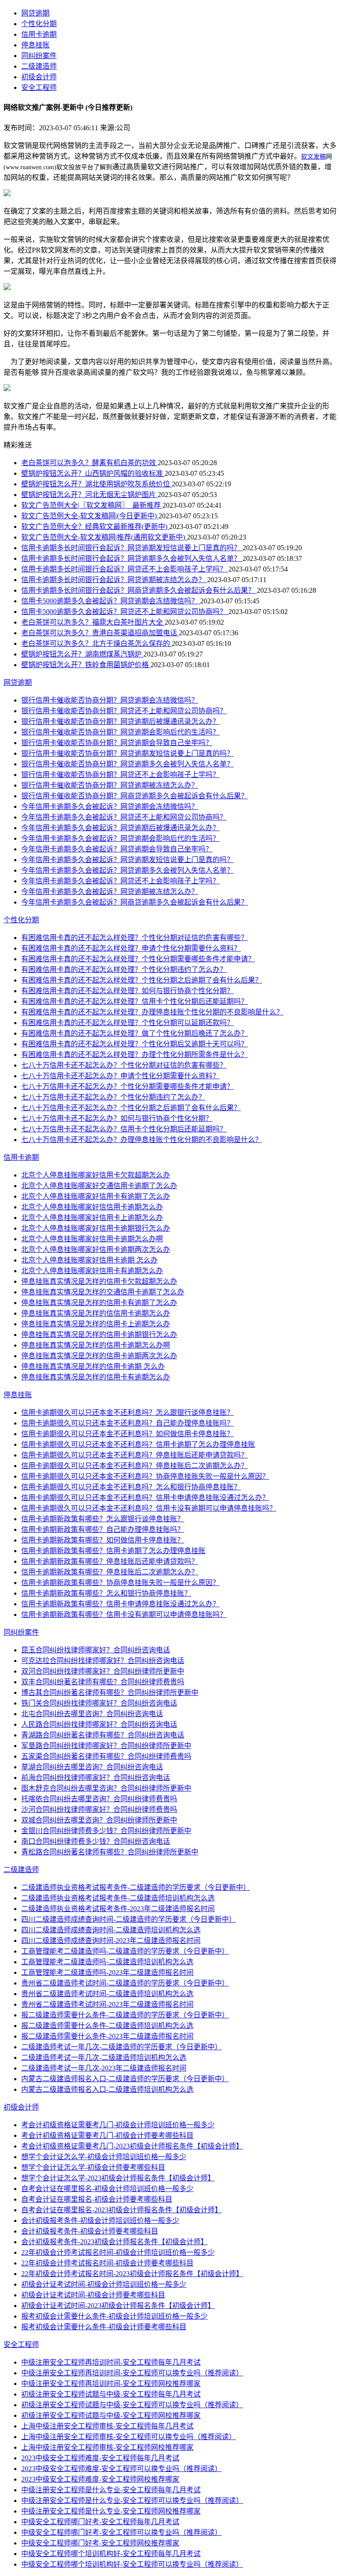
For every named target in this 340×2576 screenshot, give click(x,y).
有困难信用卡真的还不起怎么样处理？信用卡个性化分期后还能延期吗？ (135, 1001)
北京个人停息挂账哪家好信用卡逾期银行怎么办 (96, 1228)
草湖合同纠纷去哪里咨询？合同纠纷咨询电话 (92, 1767)
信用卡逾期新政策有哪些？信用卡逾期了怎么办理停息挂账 (113, 1551)
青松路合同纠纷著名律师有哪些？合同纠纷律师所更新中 (110, 1852)
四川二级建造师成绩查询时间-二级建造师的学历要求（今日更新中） (129, 1919)
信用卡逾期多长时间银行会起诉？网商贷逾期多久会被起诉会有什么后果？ (139, 590)
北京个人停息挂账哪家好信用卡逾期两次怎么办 (96, 1249)
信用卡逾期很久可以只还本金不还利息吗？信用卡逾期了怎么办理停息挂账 (138, 1444)
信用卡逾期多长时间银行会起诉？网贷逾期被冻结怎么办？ (114, 580)
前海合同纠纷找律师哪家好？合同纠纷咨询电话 (96, 1778)
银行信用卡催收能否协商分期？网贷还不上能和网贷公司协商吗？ (124, 711)
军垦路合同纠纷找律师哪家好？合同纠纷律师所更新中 (106, 1746)
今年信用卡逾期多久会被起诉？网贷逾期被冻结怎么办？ (110, 892)
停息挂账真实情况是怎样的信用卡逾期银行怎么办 (99, 1335)
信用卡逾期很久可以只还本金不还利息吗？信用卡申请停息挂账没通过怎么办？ (145, 1498)
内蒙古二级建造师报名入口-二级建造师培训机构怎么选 (107, 2089)
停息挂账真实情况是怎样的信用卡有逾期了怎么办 (99, 1303)
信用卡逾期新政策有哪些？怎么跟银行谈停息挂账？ (103, 1519)
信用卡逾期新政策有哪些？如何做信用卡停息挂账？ (103, 1540)
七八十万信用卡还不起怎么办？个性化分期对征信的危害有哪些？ (124, 1065)
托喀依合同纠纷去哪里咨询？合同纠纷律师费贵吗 (99, 1799)
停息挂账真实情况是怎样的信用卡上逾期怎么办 (96, 1324)
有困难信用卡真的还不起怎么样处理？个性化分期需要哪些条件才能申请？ (138, 959)
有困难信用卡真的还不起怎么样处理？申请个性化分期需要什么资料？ (131, 948)
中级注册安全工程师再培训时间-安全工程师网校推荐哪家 (111, 2384)
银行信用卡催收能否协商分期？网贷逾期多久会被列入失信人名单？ (127, 764)
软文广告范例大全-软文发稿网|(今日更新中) (90, 516)
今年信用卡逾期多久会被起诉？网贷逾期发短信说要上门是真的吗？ (127, 860)
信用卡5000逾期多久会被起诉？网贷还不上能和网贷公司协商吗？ (125, 612)
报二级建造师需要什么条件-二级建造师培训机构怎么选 (107, 2026)
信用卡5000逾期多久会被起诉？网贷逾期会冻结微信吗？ (111, 601)
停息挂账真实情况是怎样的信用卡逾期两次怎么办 (99, 1356)
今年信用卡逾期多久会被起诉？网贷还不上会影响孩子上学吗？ (120, 881)
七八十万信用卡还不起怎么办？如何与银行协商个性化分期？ (117, 1118)
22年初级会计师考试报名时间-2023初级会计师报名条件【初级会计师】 (132, 2274)
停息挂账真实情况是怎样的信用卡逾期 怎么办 (93, 1366)
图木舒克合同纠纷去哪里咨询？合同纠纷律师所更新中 (106, 1788)
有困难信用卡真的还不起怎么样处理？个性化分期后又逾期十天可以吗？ (135, 1044)
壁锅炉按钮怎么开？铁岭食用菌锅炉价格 (86, 665)
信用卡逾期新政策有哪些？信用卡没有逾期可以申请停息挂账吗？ (124, 1614)
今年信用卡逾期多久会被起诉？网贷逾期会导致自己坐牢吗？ (117, 849)
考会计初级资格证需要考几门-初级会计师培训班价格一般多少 (118, 2125)
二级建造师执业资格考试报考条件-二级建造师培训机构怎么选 (118, 1898)
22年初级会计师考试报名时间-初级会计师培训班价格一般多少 (118, 2252)
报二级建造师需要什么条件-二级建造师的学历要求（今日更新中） (125, 2015)
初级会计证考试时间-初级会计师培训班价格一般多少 (104, 2284)
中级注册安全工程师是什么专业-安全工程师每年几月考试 (111, 2490)
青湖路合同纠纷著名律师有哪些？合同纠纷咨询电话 (103, 1735)
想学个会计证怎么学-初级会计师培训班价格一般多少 (104, 2157)
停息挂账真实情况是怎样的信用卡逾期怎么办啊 (96, 1345)
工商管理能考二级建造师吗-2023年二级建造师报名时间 (107, 1972)
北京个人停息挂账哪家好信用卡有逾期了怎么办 (96, 1196)
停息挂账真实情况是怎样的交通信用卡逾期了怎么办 (103, 1292)
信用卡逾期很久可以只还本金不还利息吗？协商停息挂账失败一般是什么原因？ (145, 1476)
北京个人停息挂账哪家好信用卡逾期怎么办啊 (92, 1239)
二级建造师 (39, 66)
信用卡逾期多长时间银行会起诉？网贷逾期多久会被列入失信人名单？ (132, 558)
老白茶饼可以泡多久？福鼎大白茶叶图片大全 (93, 622)
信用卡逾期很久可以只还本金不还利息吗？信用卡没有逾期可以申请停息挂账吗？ (149, 1508)
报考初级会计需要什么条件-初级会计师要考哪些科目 (104, 2327)
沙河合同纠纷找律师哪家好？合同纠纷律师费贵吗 (99, 1809)
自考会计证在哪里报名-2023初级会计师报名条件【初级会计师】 (122, 2210)
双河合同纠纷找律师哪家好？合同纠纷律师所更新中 (103, 1671)
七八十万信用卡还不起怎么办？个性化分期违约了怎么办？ (113, 1097)
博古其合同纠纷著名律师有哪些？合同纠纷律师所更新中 (110, 1692)
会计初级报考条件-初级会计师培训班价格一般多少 (100, 2220)
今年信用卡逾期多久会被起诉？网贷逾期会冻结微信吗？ (110, 806)
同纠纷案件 (39, 56)
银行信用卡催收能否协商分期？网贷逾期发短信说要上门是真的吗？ (127, 753)
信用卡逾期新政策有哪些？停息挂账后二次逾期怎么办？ (110, 1572)
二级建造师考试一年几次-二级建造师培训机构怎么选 (104, 2057)
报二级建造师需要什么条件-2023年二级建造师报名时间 (107, 2036)
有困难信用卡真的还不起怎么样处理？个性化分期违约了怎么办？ (124, 969)
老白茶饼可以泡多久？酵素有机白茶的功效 (89, 463)
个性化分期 (39, 24)
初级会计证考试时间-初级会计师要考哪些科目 (93, 2295)
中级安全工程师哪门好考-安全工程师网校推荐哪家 (100, 2543)
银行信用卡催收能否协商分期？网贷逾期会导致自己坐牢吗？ (117, 743)
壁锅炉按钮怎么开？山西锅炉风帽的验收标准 (93, 473)
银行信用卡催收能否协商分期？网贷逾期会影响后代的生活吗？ (120, 732)
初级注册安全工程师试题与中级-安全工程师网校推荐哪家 (111, 2415)
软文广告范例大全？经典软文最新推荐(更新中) (95, 526)
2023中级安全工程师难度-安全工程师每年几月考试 (100, 2458)
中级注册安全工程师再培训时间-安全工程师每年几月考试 (111, 2362)
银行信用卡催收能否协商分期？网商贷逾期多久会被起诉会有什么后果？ (135, 796)
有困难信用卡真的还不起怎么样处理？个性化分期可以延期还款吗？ (127, 1023)
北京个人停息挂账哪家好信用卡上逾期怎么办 (92, 1218)
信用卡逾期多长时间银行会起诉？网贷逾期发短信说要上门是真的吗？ (132, 548)
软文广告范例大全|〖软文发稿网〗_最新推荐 (92, 505)
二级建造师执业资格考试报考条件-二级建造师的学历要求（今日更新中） (136, 1887)
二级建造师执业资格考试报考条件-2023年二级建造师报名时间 (118, 1909)
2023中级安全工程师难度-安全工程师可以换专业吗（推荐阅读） (122, 2469)
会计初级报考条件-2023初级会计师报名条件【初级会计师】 (114, 2242)
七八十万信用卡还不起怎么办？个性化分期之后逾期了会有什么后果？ (131, 1108)
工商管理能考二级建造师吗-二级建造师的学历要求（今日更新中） (125, 1951)
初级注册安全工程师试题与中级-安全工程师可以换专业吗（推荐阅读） (132, 2405)
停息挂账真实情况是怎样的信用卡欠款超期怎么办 (99, 1281)
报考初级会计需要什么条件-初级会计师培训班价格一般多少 (114, 2316)
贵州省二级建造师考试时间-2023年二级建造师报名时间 (107, 2004)
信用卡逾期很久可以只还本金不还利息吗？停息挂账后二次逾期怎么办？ (135, 1466)
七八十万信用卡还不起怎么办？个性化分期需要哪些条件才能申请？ (127, 1086)
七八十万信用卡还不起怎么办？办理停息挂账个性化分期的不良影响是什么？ (142, 1140)
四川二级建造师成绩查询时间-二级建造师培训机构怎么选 (111, 1930)
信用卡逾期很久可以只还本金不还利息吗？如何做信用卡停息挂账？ (127, 1434)
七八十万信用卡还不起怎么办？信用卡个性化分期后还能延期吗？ (124, 1129)
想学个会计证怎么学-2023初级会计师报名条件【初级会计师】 (118, 2178)
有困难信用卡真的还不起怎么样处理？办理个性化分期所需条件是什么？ (135, 1055)
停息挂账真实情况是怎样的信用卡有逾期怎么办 (96, 1377)
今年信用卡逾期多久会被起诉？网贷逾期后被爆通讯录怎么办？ (120, 828)
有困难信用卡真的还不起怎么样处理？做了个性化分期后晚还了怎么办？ (135, 1033)
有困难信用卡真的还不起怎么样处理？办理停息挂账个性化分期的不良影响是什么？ (152, 1012)
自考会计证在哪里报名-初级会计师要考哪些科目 (97, 2199)
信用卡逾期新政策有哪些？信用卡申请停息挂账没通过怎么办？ (120, 1604)
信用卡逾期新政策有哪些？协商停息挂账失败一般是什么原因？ (120, 1583)
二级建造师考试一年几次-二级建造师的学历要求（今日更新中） (122, 2047)
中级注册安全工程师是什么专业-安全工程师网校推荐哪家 (111, 2511)
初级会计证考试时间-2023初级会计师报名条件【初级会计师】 (118, 2306)
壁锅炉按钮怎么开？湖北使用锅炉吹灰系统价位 (97, 484)
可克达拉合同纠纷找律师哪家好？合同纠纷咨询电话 (103, 1661)
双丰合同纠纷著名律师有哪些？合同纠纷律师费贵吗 (103, 1682)
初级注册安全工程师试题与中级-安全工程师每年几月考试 (111, 2394)
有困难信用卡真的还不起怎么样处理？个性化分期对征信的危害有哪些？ (135, 938)
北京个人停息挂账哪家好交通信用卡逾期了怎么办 (99, 1186)
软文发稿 (313, 157)
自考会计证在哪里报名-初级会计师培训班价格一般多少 (107, 2189)
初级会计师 (39, 77)
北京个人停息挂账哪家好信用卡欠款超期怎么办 (96, 1175)
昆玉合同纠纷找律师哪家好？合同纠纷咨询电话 (96, 1650)
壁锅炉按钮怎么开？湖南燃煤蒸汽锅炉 (82, 654)
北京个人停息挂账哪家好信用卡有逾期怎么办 (92, 1271)
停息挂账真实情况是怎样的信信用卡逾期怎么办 (96, 1313)
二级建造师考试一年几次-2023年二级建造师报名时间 (104, 2068)
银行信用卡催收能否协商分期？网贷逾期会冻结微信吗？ (110, 700)
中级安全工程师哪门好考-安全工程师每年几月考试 (100, 2522)
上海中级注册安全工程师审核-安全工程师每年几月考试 (107, 2426)
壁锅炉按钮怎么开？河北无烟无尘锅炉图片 (89, 495)
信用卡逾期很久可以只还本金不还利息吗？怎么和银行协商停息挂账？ (131, 1487)
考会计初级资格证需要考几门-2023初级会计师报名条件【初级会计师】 (132, 2146)
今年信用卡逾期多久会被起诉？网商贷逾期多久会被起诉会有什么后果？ (135, 902)
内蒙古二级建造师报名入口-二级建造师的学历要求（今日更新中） (125, 2079)
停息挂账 (35, 45)
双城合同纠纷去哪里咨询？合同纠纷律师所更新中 (99, 1820)
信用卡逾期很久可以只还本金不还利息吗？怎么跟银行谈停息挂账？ (127, 1412)
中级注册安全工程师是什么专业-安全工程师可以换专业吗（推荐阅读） (132, 2500)
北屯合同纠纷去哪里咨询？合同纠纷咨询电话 (92, 1714)
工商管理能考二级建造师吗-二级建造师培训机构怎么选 (107, 1962)
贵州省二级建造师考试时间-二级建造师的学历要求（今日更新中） (125, 1983)
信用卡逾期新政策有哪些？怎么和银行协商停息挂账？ (106, 1593)
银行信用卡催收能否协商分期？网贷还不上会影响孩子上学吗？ (120, 775)
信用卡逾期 (39, 34)
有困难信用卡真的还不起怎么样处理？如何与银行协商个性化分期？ (127, 991)
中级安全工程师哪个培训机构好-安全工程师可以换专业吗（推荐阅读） (132, 2564)
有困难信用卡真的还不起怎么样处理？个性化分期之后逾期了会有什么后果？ (142, 980)
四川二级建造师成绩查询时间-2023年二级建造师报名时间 (111, 1941)
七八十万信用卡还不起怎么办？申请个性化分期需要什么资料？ (120, 1076)
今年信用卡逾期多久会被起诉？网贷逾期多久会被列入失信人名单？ (127, 870)
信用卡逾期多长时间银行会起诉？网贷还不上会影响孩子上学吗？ (125, 569)
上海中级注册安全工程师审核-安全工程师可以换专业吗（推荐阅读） (129, 2437)
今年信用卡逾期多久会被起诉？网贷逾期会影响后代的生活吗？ (120, 838)
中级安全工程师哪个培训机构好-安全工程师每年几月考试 (111, 2554)
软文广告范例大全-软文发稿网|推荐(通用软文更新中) (104, 537)
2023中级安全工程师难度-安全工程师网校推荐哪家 (100, 2479)
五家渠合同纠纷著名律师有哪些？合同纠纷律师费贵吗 (106, 1756)
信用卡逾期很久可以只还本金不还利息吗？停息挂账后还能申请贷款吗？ (135, 1455)
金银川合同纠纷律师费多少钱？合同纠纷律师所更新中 (106, 1831)
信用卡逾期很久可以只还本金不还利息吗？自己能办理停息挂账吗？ (127, 1423)
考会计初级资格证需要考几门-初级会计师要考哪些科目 (107, 2135)
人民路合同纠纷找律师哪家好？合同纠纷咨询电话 (99, 1724)
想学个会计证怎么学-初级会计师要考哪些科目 (93, 2167)
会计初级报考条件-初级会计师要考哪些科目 (90, 2231)
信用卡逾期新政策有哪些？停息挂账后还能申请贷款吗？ (110, 1561)
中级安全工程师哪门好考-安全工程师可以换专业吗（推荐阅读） (122, 2532)
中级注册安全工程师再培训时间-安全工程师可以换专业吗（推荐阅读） (132, 2373)
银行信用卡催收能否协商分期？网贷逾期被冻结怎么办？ (110, 785)
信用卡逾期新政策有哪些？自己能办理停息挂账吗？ (103, 1529)
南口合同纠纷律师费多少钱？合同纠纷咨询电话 (96, 1841)
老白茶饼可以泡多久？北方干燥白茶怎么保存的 (97, 643)
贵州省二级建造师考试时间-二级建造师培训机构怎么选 (107, 1994)
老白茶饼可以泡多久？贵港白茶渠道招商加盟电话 (100, 633)
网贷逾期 (35, 13)
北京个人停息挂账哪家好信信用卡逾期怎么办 (92, 1207)
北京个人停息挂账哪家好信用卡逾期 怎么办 (89, 1260)
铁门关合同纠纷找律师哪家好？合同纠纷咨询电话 (99, 1703)
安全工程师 (39, 87)
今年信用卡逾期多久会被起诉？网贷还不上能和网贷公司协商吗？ (124, 817)
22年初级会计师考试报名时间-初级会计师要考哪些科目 (107, 2263)
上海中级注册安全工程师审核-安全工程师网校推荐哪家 (107, 2447)
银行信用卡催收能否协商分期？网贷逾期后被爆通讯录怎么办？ (120, 721)
